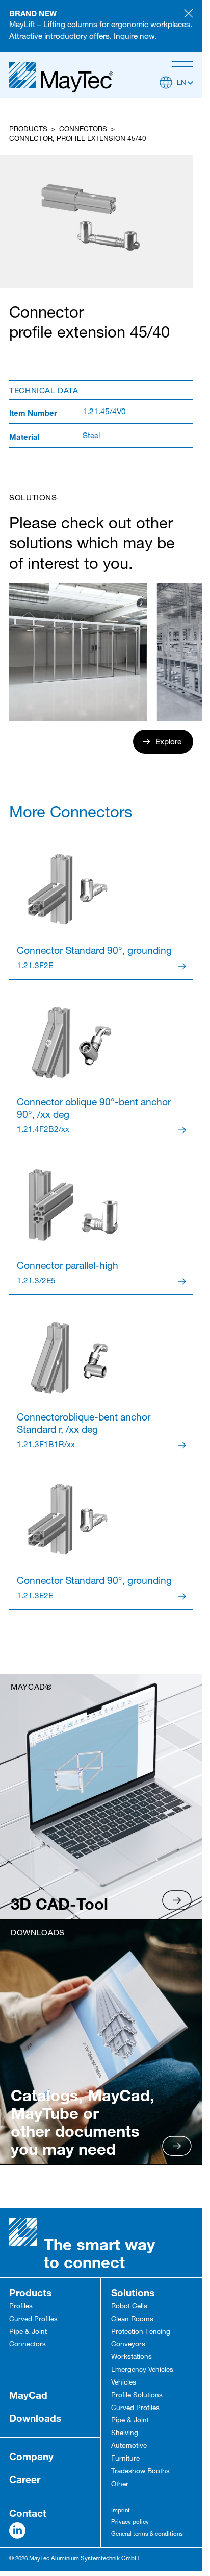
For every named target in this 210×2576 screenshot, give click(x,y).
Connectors (83, 130)
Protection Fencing (141, 2332)
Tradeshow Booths (140, 2472)
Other (120, 2485)
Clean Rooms (132, 2320)
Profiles (21, 2307)
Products (28, 130)
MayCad (28, 2395)
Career (25, 2479)
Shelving (125, 2434)
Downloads (35, 2418)
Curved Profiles (33, 2320)
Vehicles (124, 2383)
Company (31, 2456)
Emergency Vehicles (142, 2370)
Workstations (132, 2357)
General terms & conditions (147, 2534)
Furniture (125, 2459)
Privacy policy (130, 2523)
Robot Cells (129, 2307)
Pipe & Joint (28, 2332)
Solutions (133, 2292)
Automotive (129, 2446)
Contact (28, 2513)
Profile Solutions (137, 2396)
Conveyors (128, 2345)
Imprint (121, 2511)
